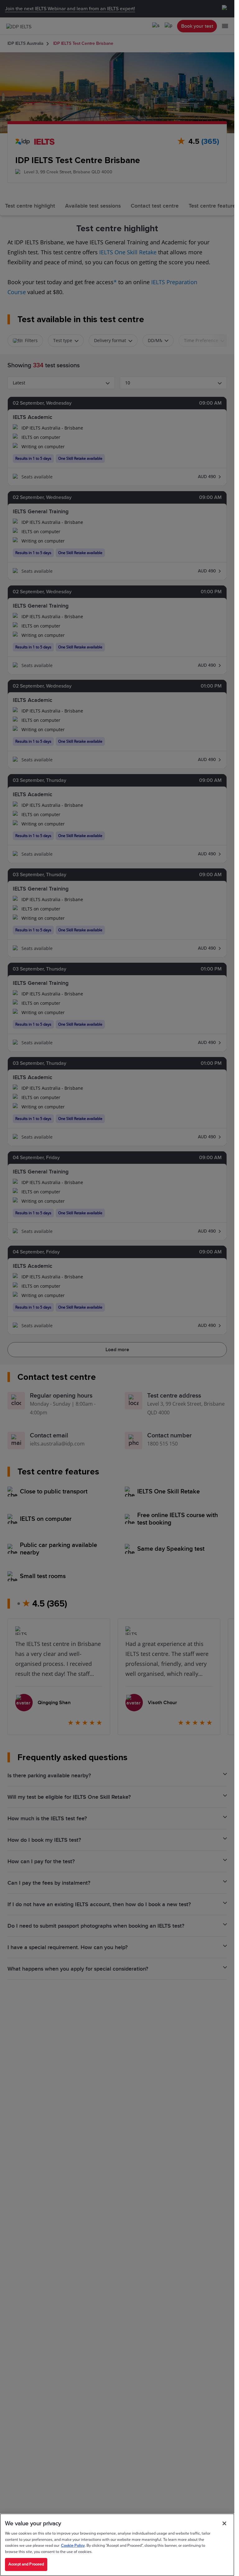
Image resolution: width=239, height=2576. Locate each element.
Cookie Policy (73, 2545)
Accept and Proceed (26, 2564)
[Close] (224, 2523)
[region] (117, 2545)
